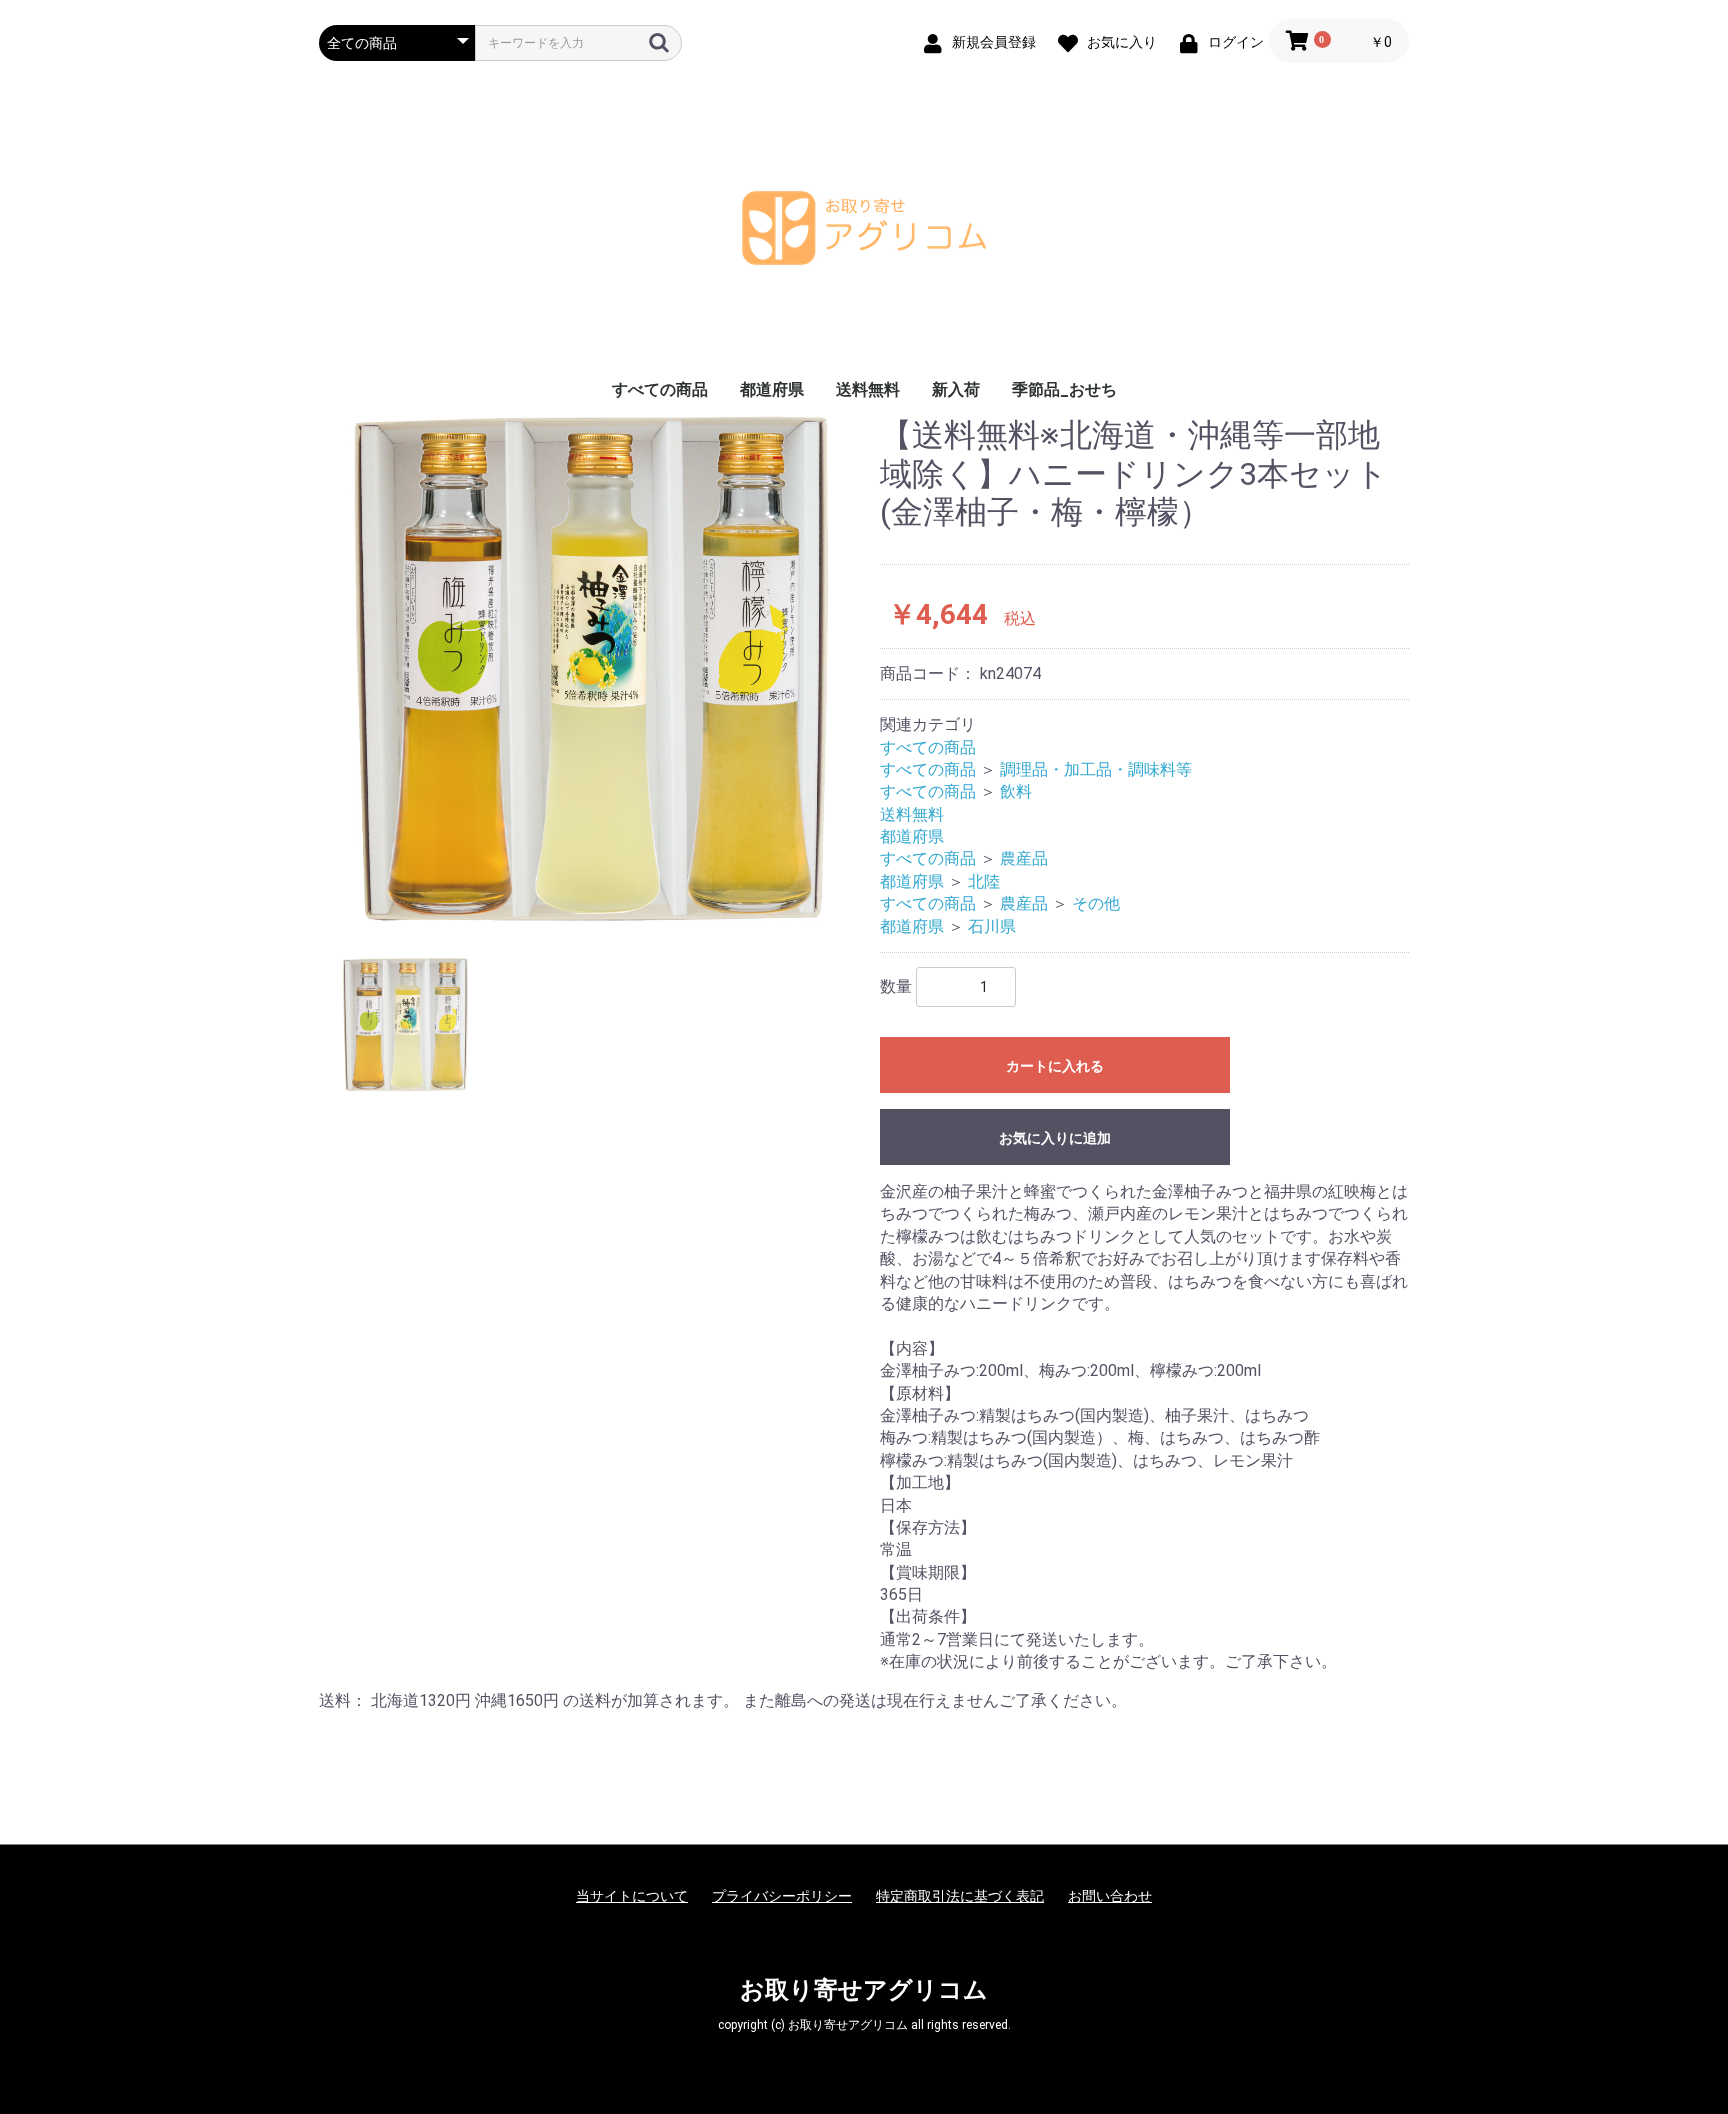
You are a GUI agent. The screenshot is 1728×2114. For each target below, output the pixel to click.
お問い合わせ (1110, 1896)
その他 (1096, 903)
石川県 (992, 926)
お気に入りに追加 (1055, 1138)
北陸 (984, 881)
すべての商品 (660, 389)
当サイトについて (632, 1896)
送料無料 (868, 389)
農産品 (1024, 858)
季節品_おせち (1064, 389)
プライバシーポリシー (782, 1896)
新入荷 (956, 389)
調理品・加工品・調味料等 (1096, 769)
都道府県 (772, 389)
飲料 (1016, 791)
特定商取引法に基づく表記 (960, 1896)
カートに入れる (1055, 1066)
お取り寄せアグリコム (864, 1990)
